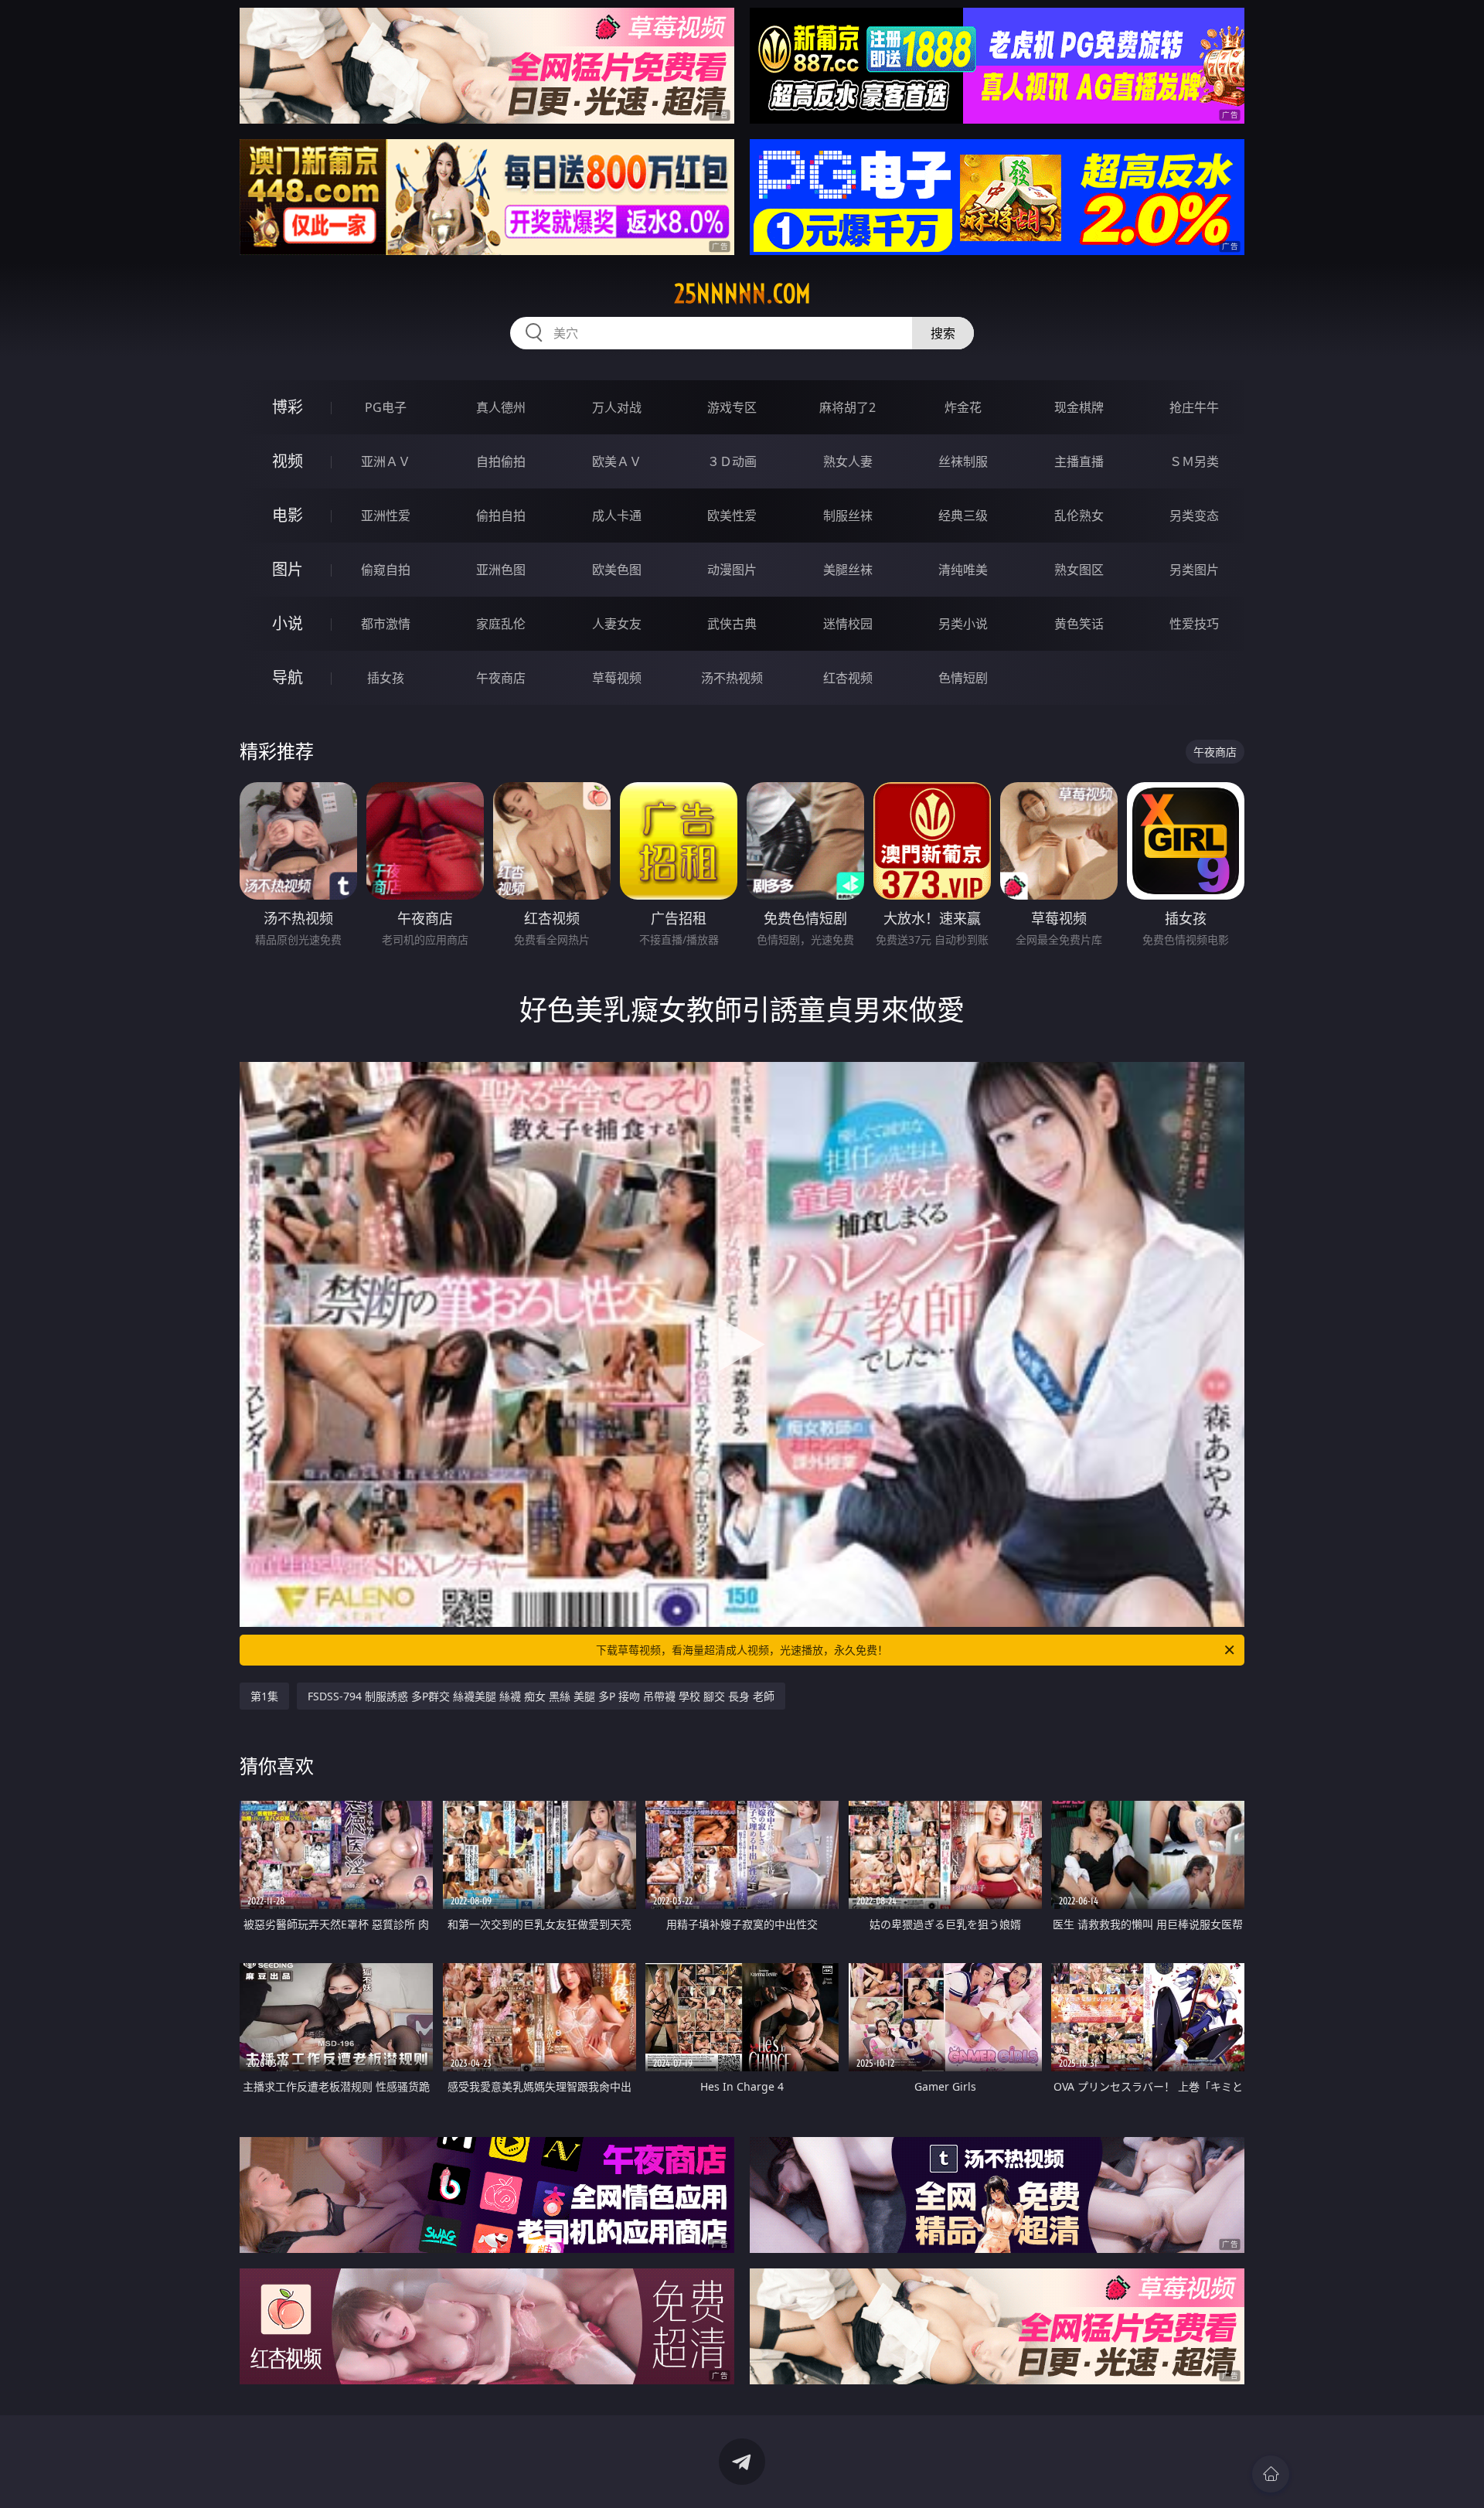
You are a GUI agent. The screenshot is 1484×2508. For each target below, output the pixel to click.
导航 (288, 677)
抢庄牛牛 (1194, 407)
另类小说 (963, 624)
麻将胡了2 (848, 407)
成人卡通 (617, 516)
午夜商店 (501, 678)
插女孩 (386, 678)
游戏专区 (732, 407)
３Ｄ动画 (732, 461)
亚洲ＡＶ (386, 461)
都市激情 (386, 624)
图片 (288, 569)
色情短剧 (963, 678)
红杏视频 (848, 678)
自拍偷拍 (501, 461)
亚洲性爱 (386, 516)
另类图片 (1194, 570)
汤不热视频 (732, 678)
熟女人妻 (848, 461)
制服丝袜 (848, 516)
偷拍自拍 (501, 516)
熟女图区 (1079, 570)
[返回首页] (1271, 2474)
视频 (288, 461)
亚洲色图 (501, 570)
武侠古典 (732, 624)
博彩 (288, 407)
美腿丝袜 (848, 570)
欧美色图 (617, 570)
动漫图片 (732, 570)
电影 (288, 515)
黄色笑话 (1079, 624)
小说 (288, 623)
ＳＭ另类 (1194, 461)
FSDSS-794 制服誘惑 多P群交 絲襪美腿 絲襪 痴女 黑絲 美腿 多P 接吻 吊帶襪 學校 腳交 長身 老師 (541, 1696)
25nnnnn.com (742, 294)
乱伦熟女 (1079, 516)
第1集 (264, 1696)
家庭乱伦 (501, 624)
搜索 (943, 333)
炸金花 (963, 407)
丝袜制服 (963, 461)
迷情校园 (848, 624)
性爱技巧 (1194, 624)
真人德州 (501, 407)
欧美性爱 (732, 516)
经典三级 (963, 516)
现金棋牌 (1079, 407)
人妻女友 (617, 624)
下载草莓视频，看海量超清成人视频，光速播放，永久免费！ (742, 1650)
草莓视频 (617, 678)
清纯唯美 (963, 570)
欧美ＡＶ (617, 461)
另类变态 (1194, 516)
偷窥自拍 (386, 570)
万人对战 (617, 407)
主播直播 (1079, 461)
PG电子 (386, 407)
